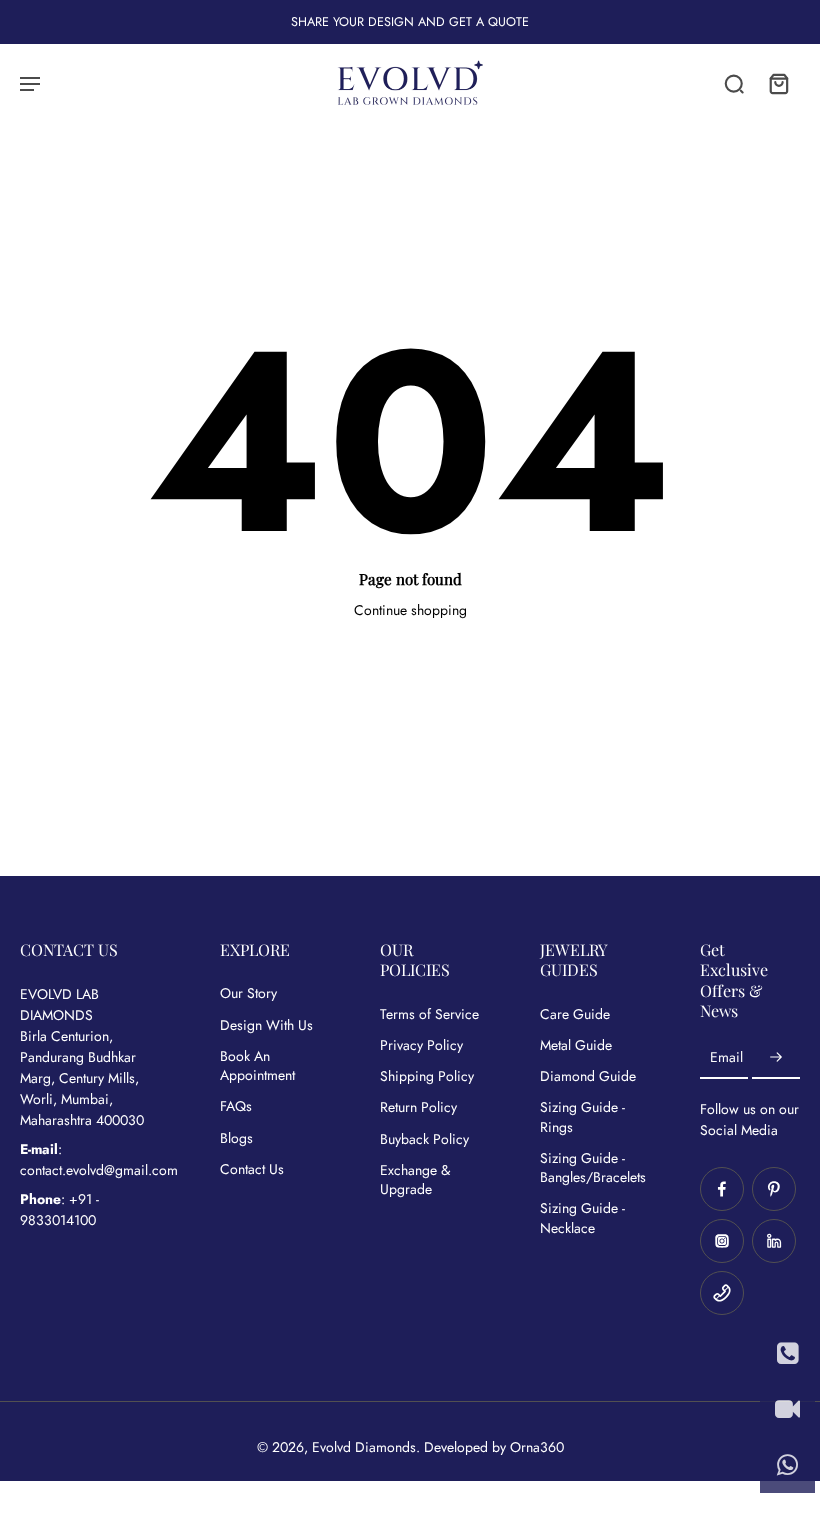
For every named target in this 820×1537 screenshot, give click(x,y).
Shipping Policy (427, 1076)
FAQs (236, 1106)
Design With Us (266, 1025)
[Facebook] (722, 1189)
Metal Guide (576, 1045)
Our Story (248, 993)
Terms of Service (429, 1014)
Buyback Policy (424, 1139)
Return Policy (418, 1107)
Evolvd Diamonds (364, 1447)
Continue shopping (410, 610)
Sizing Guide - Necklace (582, 1218)
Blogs (236, 1138)
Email (726, 1057)
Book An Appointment (257, 1066)
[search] (734, 83)
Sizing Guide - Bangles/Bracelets (590, 1168)
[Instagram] (722, 1241)
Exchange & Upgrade (415, 1180)
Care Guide (575, 1014)
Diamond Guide (588, 1076)
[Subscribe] (776, 1058)
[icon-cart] (778, 83)
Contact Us (252, 1169)
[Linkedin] (774, 1241)
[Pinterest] (774, 1189)
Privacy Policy (421, 1045)
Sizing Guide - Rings (582, 1117)
